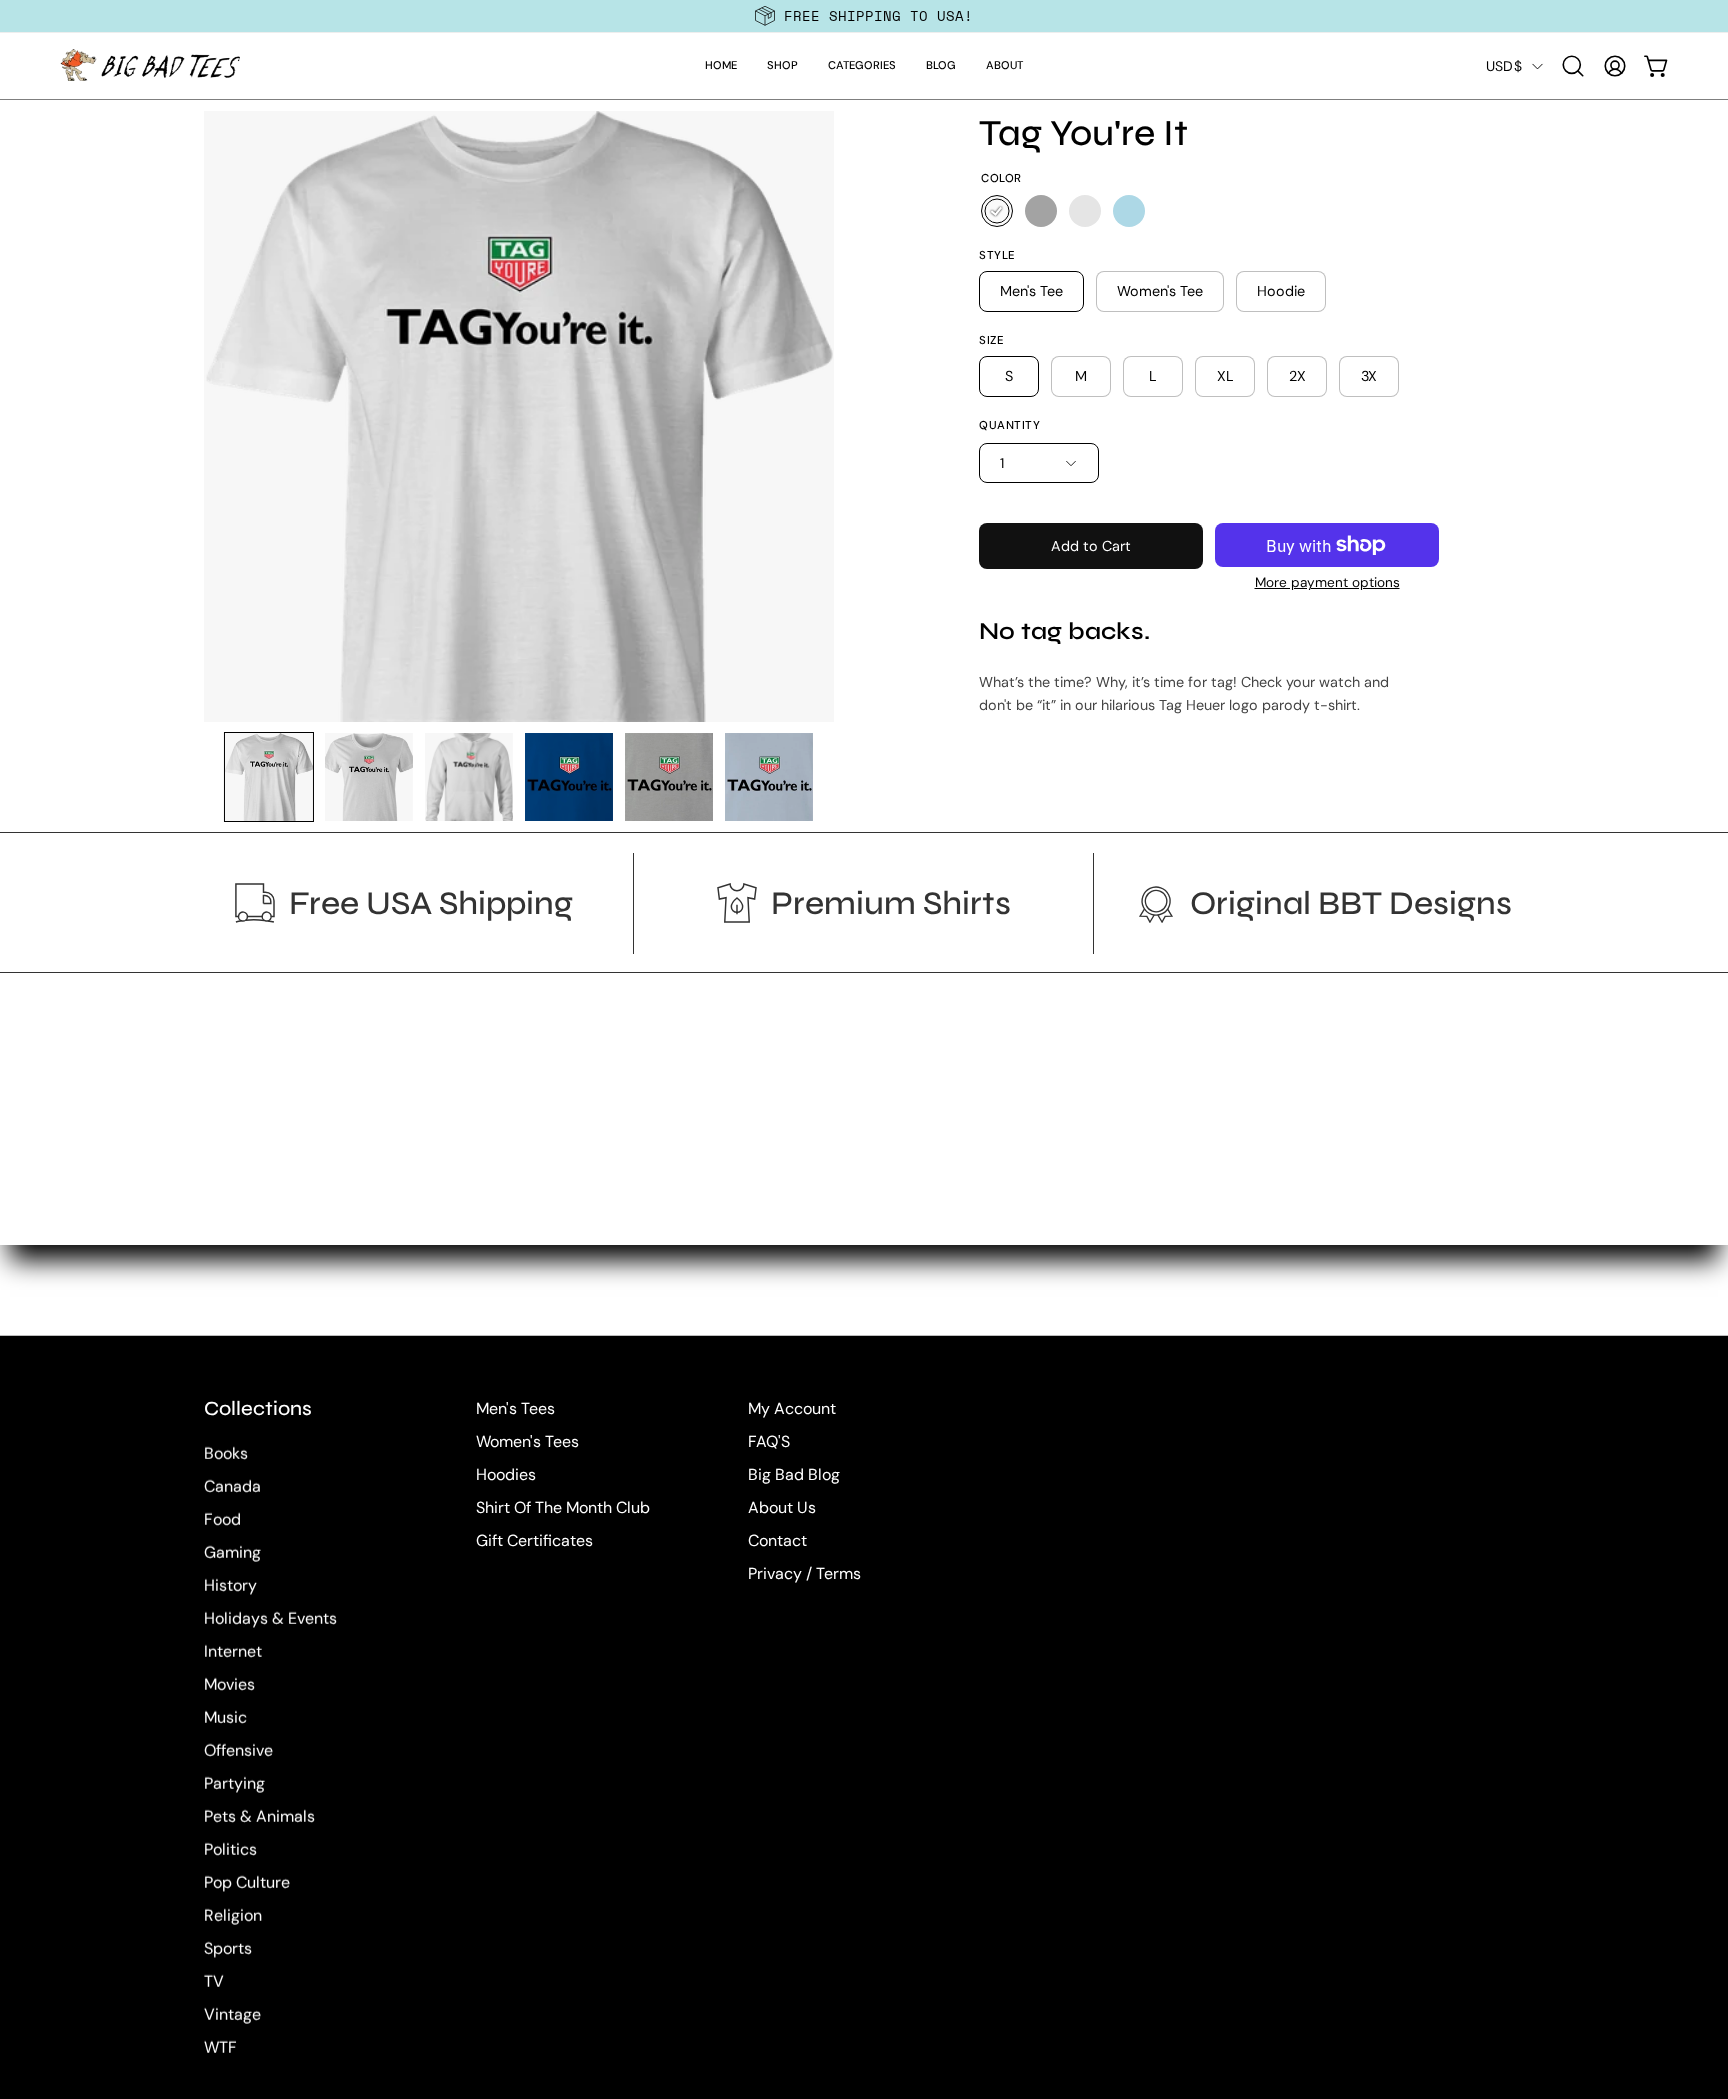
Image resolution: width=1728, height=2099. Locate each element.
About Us (782, 1507)
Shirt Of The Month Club (563, 1507)
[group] (864, 16)
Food (222, 1519)
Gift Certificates (534, 1540)
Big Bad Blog (794, 1474)
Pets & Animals (259, 1816)
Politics (230, 1849)
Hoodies (506, 1474)
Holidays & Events (270, 1618)
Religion (233, 1915)
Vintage (232, 2014)
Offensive (238, 1750)
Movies (229, 1684)
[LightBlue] (1129, 211)
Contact (777, 1540)
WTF (220, 2047)
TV (214, 1981)
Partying (234, 1783)
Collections (258, 1408)
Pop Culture (247, 1882)
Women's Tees (527, 1441)
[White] (997, 211)
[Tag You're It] (269, 777)
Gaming (232, 1552)
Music (225, 1717)
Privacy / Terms (804, 1573)
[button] (782, 66)
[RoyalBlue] (1085, 211)
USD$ (1504, 66)
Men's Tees (515, 1408)
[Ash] (1041, 211)
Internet (233, 1651)
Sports (228, 1948)
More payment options (1327, 582)
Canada (232, 1486)
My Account (792, 1408)
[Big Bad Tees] (150, 66)
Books (226, 1453)
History (230, 1585)
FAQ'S (769, 1441)
